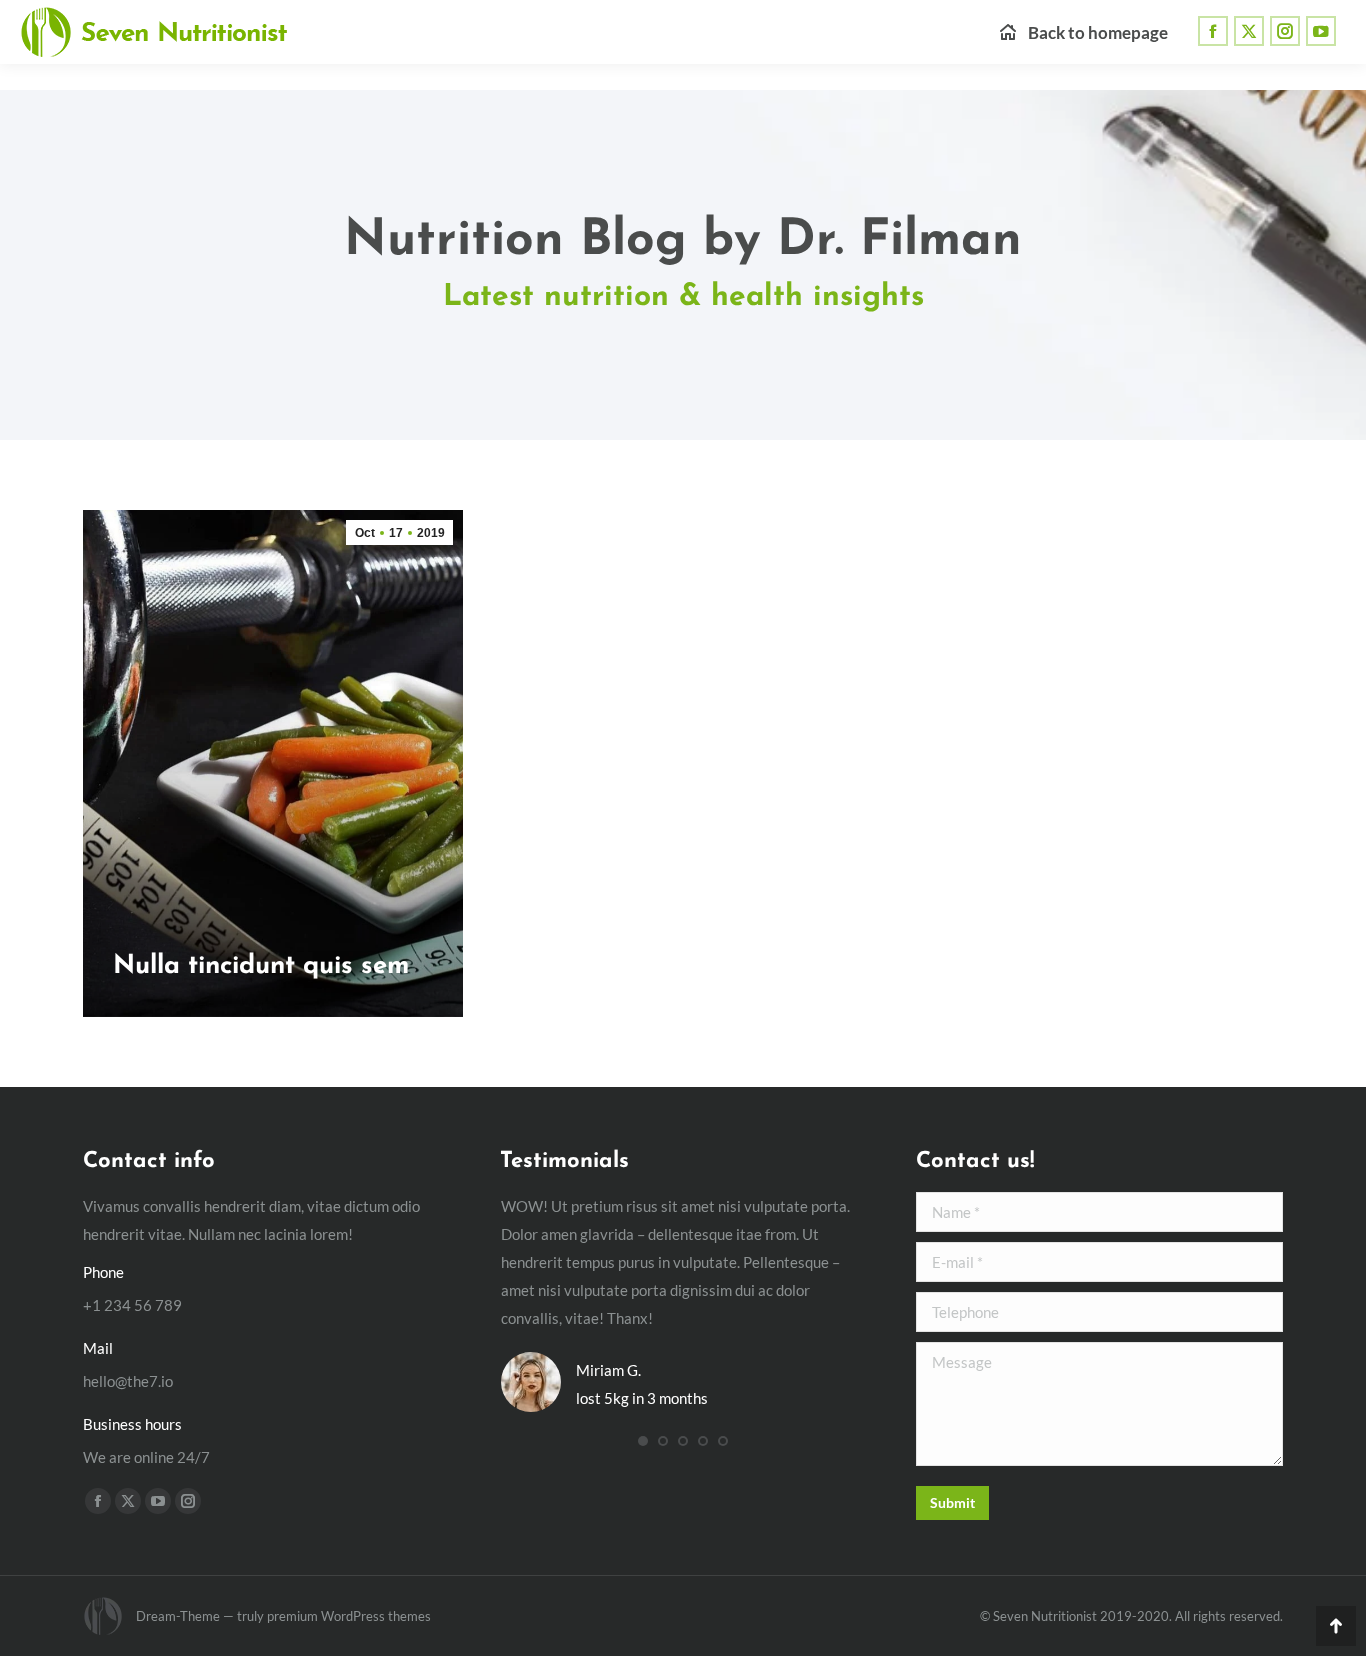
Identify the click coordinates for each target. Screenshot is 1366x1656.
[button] (643, 1441)
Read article (156, 1010)
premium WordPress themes (349, 1616)
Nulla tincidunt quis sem (261, 966)
